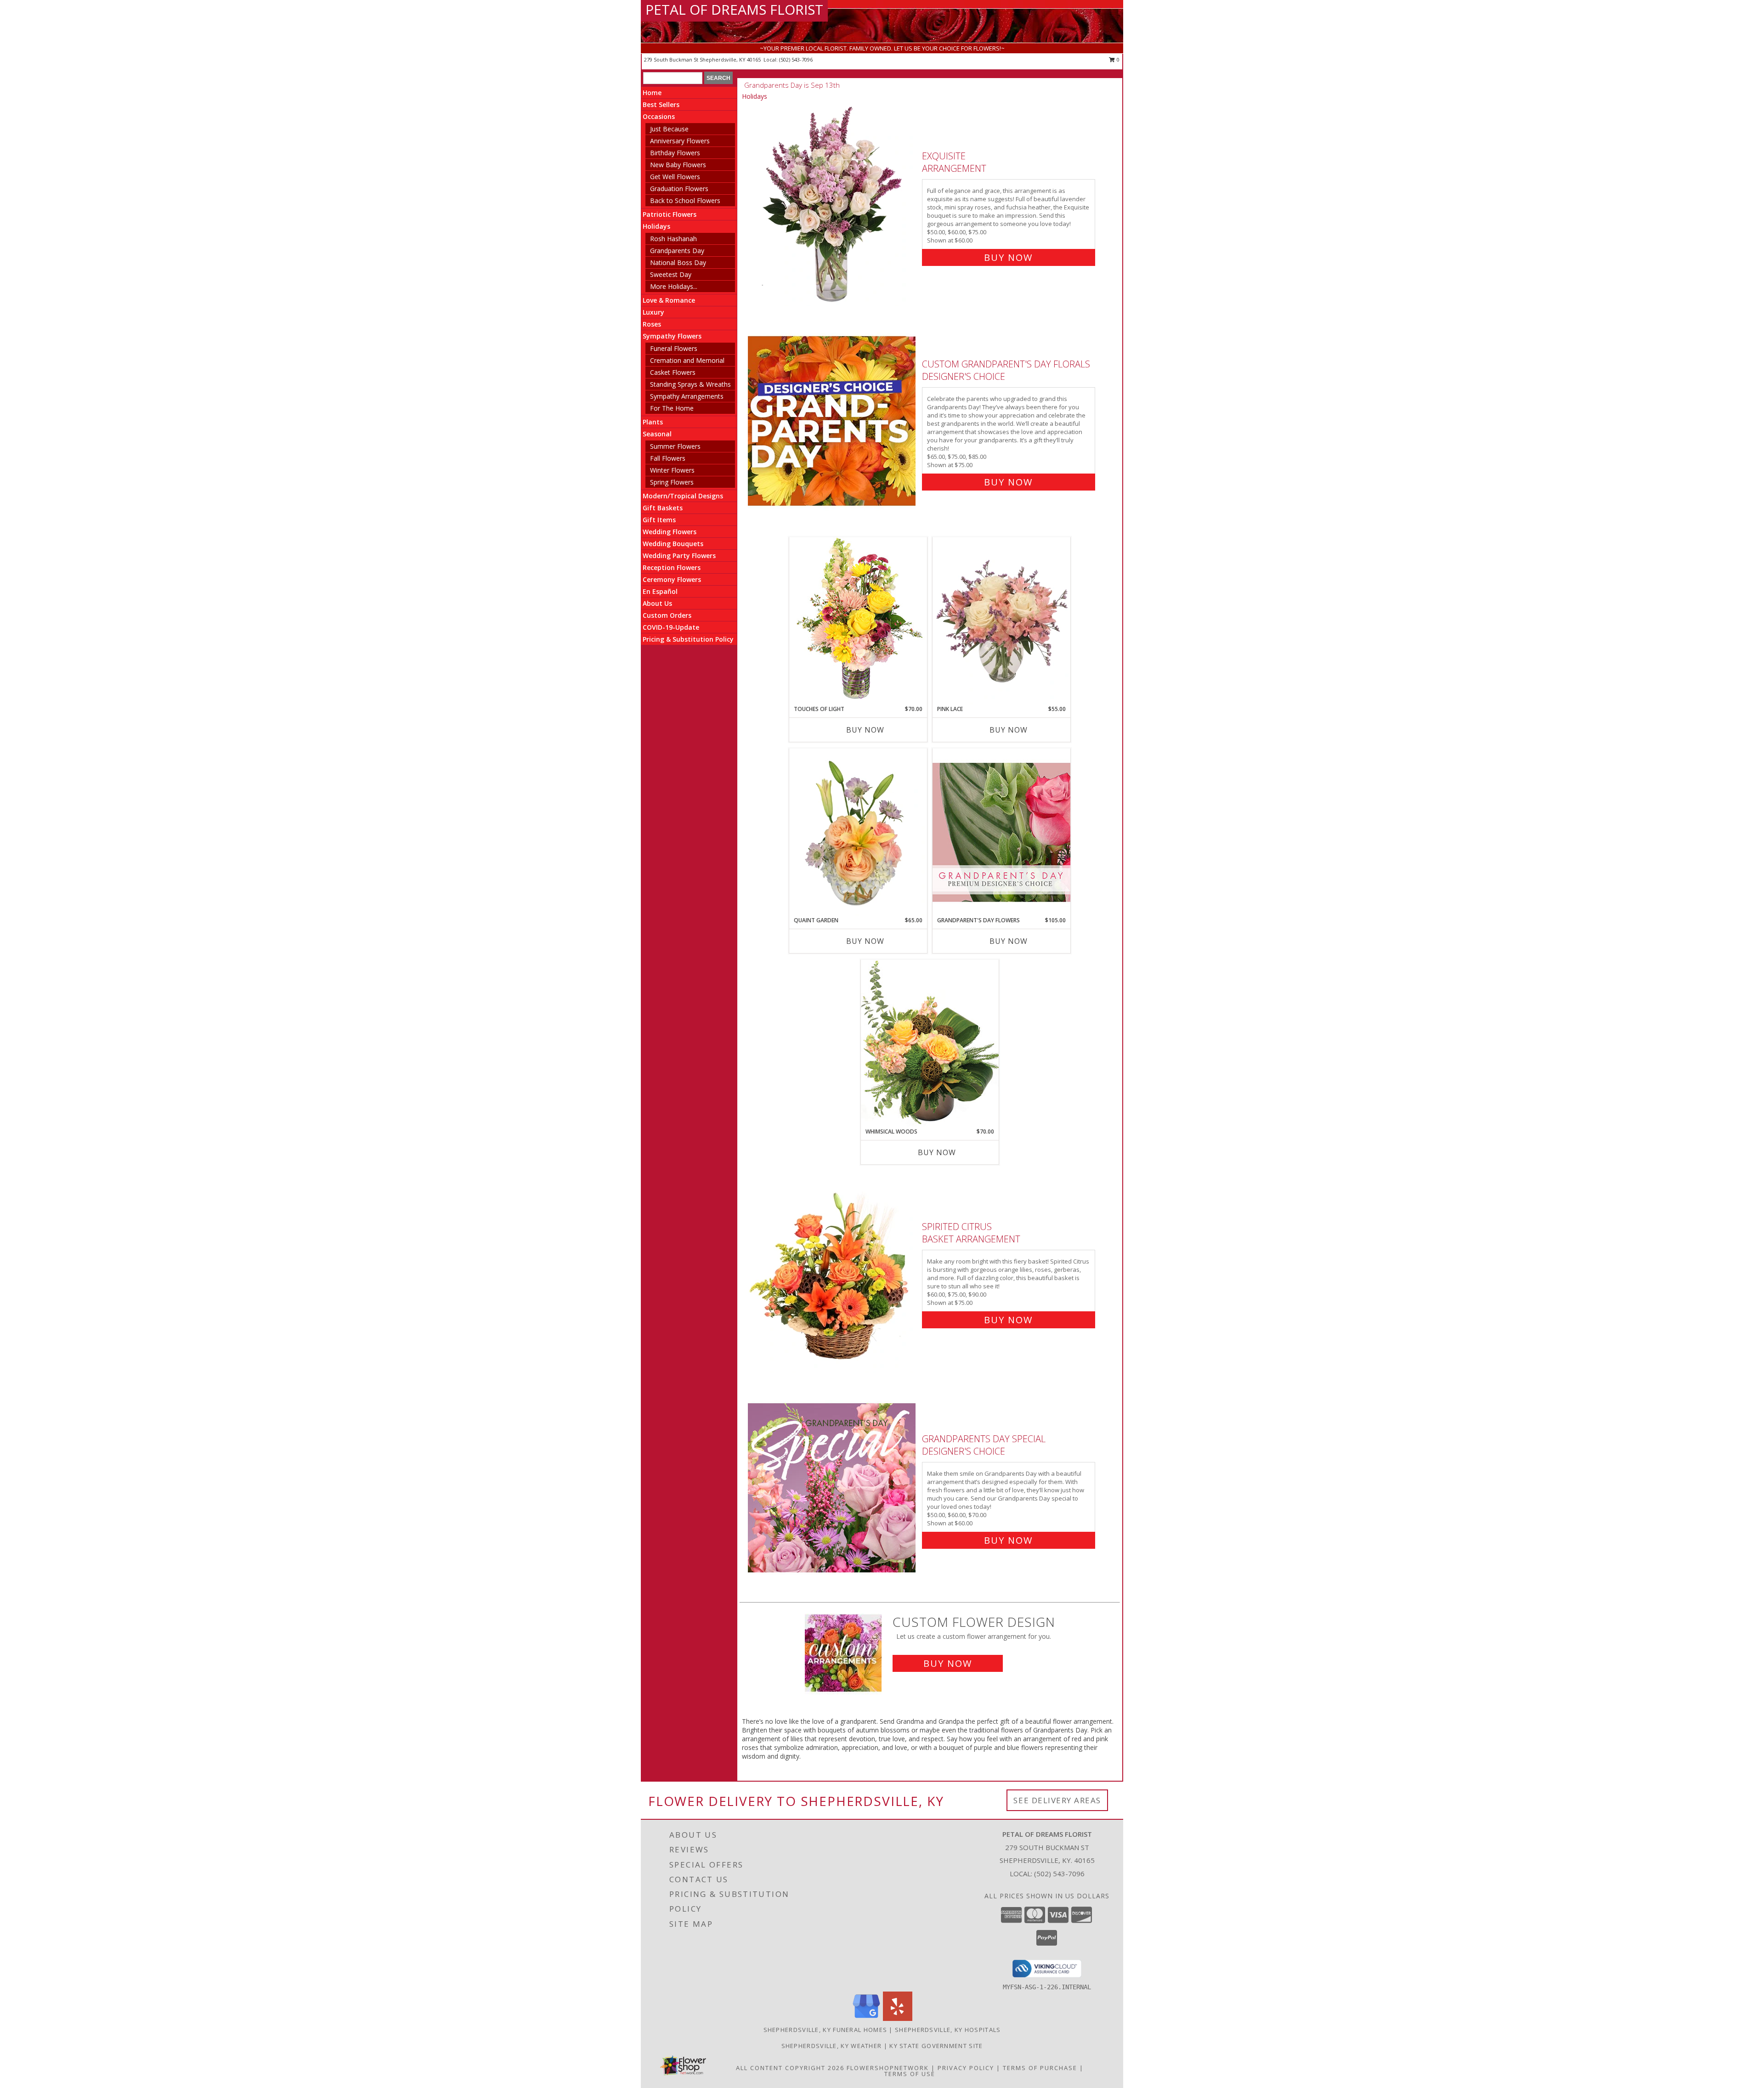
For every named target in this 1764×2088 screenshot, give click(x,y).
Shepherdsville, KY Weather (832, 2046)
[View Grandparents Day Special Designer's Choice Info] (833, 1487)
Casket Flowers (673, 372)
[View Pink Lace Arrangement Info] (1001, 621)
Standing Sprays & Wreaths (690, 384)
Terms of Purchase (1040, 2068)
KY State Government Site (936, 2046)
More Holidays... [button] (674, 286)
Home (652, 93)
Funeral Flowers (674, 348)
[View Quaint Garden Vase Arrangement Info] (858, 832)
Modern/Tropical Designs (683, 496)
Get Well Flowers (675, 177)
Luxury (653, 312)
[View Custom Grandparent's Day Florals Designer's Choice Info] (833, 421)
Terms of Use (910, 2074)
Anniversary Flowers (680, 141)
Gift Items (659, 520)
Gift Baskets (663, 508)
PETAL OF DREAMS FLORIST (734, 9)
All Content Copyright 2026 (790, 2068)
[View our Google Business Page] (866, 2018)
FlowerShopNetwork (888, 2068)
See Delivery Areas (1057, 1800)
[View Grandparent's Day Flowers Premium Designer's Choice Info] (1001, 832)
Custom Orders (667, 615)
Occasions (659, 116)
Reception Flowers (672, 567)
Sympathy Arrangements (687, 396)
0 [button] (1117, 59)
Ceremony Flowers (672, 579)
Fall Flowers (668, 458)
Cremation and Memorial (687, 360)
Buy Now (1008, 257)
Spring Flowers (672, 482)
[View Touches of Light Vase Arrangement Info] (858, 621)
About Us (657, 603)
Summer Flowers (675, 446)
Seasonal (657, 434)
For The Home (672, 408)
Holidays (656, 226)
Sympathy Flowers (672, 336)
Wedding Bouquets (673, 544)
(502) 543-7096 (796, 59)
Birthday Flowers (675, 153)
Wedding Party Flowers (679, 556)
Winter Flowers (672, 470)
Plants (653, 422)
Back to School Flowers (685, 200)
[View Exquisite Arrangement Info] (833, 205)
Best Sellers (661, 104)
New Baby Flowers (678, 165)
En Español (660, 591)
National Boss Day (678, 262)
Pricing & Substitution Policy (688, 639)
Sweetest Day (671, 274)
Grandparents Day (677, 251)
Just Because (669, 129)
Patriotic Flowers (670, 214)
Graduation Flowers (679, 189)
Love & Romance (669, 300)
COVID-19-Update (671, 627)
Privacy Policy (966, 2068)
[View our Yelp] (898, 2018)
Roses (652, 324)
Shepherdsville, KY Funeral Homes (825, 2030)
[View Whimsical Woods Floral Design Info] (930, 1043)
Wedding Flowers (670, 532)
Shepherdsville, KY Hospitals (948, 2030)
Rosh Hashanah (673, 239)
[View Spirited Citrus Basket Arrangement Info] (833, 1271)
